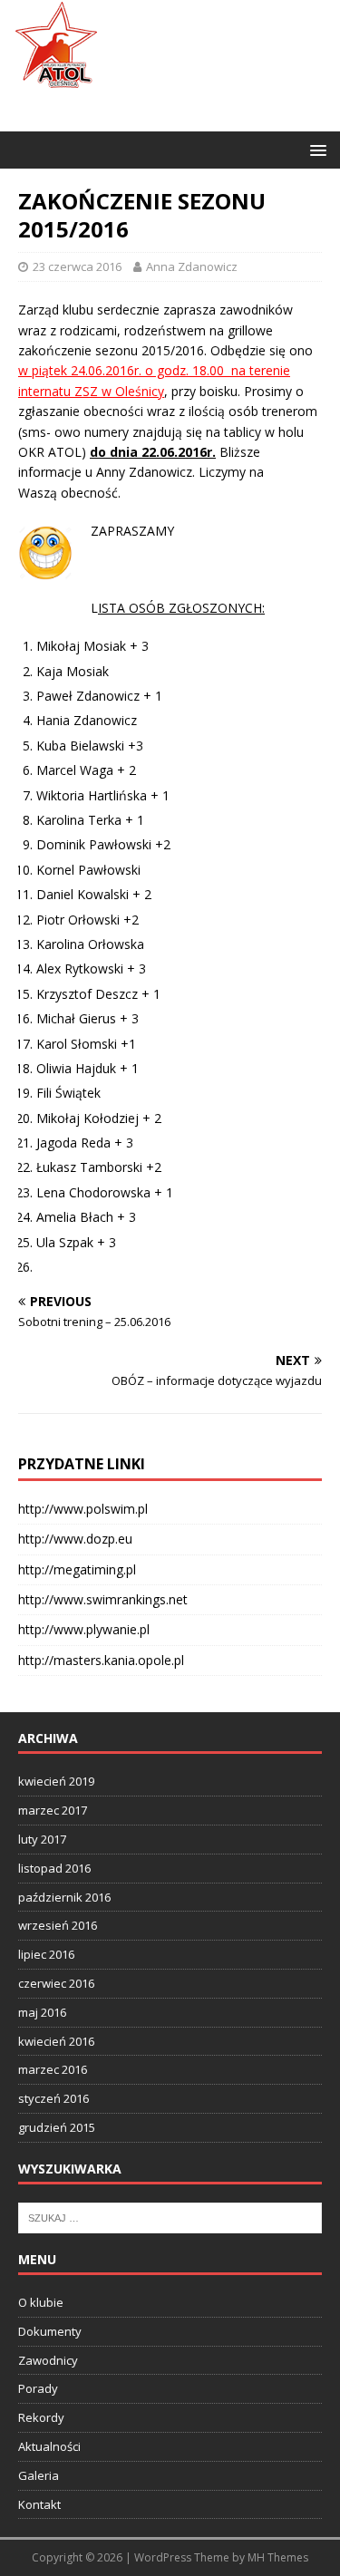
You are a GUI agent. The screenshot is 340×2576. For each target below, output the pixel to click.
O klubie (41, 2302)
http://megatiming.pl (77, 1569)
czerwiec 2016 (56, 1983)
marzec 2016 (53, 2069)
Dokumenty (50, 2331)
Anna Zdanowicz (192, 266)
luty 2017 (42, 1839)
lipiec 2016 (46, 1954)
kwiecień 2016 (56, 2041)
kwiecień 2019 (56, 1781)
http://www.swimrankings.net (103, 1599)
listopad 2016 (54, 1868)
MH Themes (278, 2557)
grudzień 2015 (57, 2127)
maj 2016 (42, 2012)
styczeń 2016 (53, 2098)
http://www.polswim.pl (83, 1509)
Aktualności (49, 2446)
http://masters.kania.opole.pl (101, 1660)
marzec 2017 (53, 1810)
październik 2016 (64, 1897)
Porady (38, 2388)
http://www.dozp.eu (75, 1539)
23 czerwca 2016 (77, 266)
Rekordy (41, 2417)
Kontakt (39, 2504)
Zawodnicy (48, 2360)
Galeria (39, 2475)
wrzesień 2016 (58, 1925)
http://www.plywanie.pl (84, 1629)
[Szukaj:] (170, 2216)
